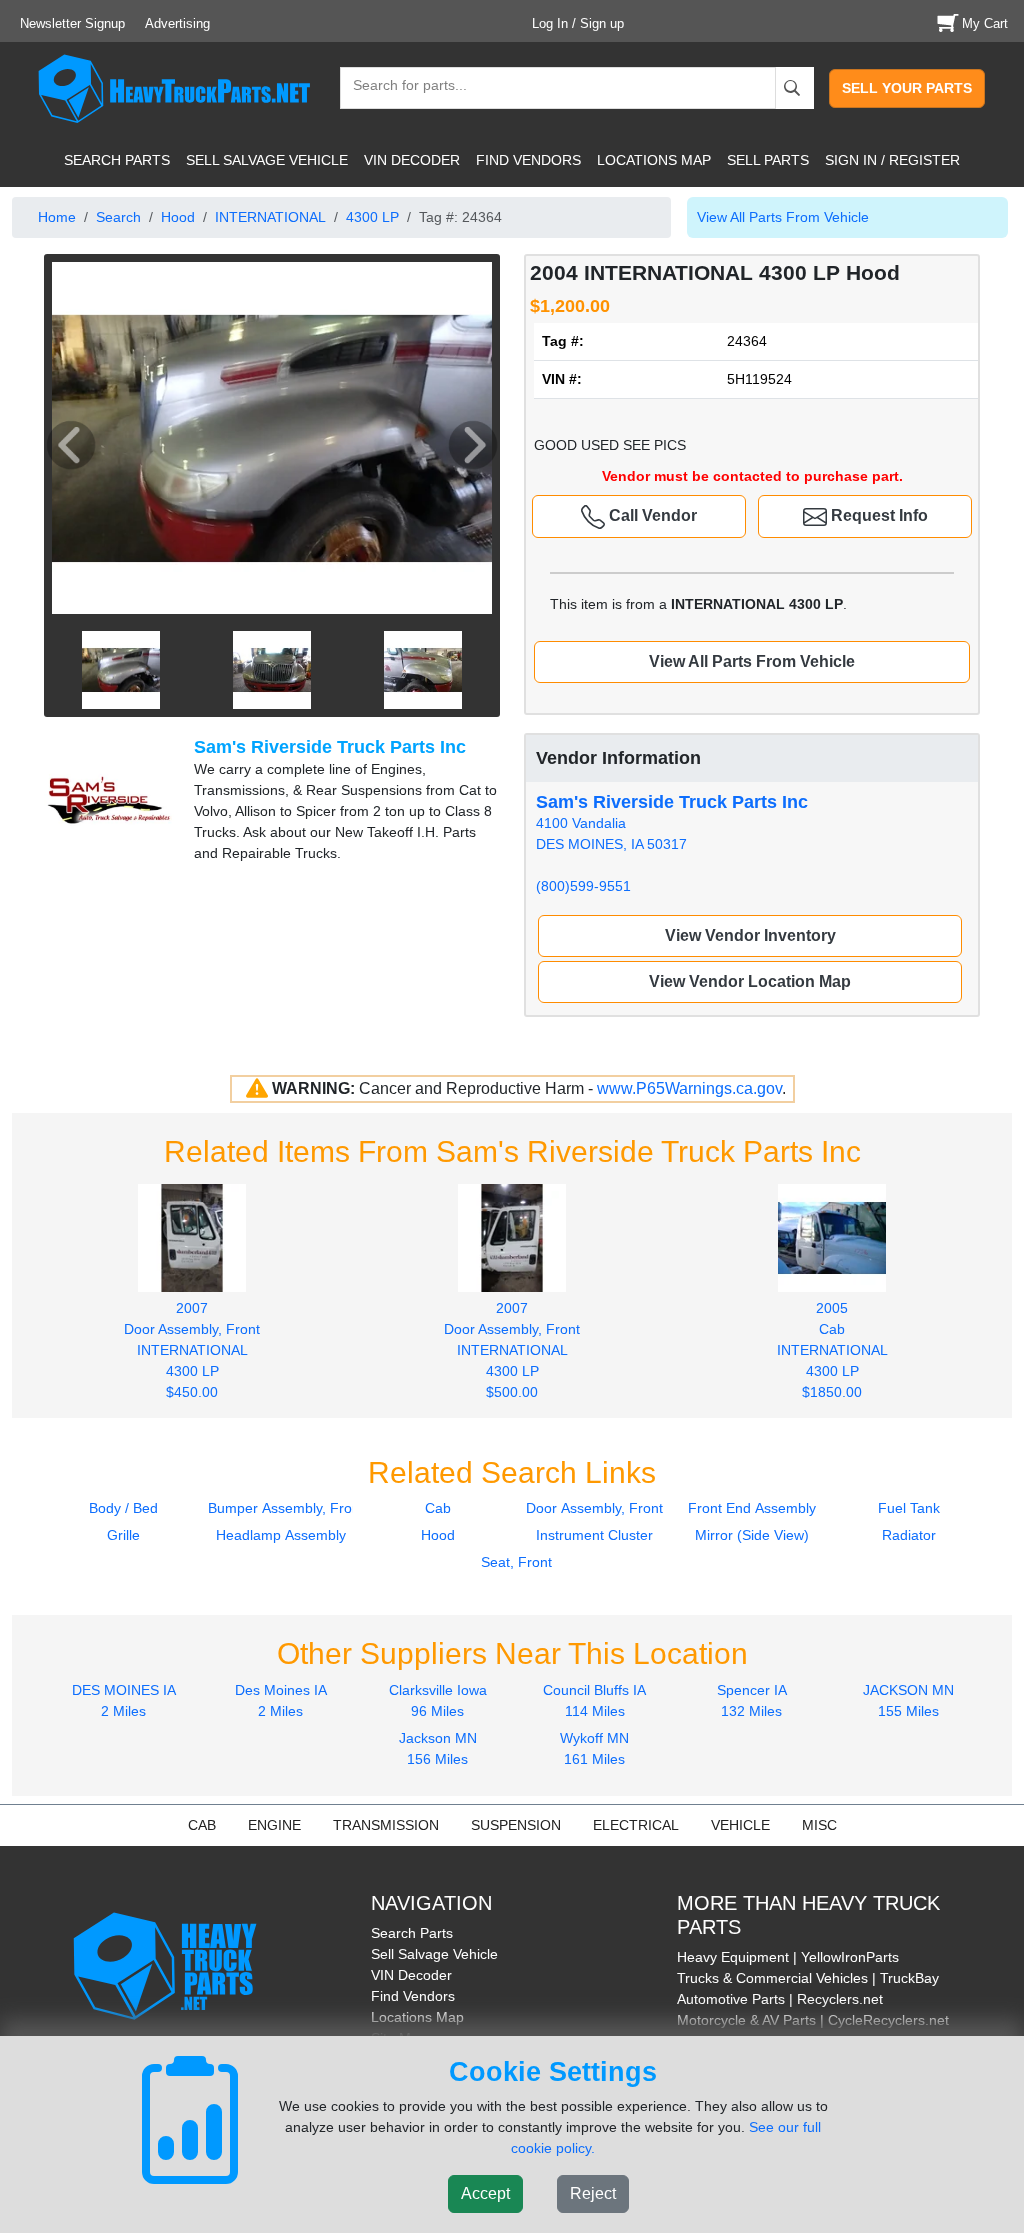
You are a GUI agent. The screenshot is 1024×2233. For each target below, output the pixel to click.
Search (118, 217)
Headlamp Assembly (281, 1535)
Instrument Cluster (594, 1535)
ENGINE (274, 1825)
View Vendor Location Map (750, 981)
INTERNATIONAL (270, 217)
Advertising (177, 23)
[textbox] (401, 87)
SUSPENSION (516, 1825)
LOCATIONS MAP (654, 160)
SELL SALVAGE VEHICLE (267, 160)
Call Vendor (651, 515)
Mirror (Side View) (752, 1535)
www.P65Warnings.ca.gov (689, 1088)
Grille (123, 1535)
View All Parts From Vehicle (783, 217)
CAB (202, 1825)
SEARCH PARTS (117, 160)
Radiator (909, 1535)
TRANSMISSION (386, 1825)
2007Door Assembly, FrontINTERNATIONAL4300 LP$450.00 (192, 1350)
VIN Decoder (411, 1975)
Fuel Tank (909, 1508)
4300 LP (372, 217)
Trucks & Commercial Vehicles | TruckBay (808, 1978)
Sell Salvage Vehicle (434, 1954)
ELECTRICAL (636, 1825)
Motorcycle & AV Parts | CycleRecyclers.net (813, 2020)
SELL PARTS (768, 160)
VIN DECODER (412, 160)
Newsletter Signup (72, 23)
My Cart (985, 23)
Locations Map (417, 2017)
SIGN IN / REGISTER (892, 160)
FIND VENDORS (528, 160)
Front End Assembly (752, 1508)
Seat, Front (516, 1562)
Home (57, 217)
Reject (593, 2193)
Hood (178, 217)
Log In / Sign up (578, 23)
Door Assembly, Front (594, 1508)
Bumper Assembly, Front (286, 1508)
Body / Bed (123, 1508)
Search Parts (412, 1933)
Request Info (877, 515)
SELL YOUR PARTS (907, 88)
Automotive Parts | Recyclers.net (780, 1999)
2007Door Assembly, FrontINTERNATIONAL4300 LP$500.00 (512, 1350)
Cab (438, 1508)
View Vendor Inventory (750, 935)
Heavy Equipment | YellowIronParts (788, 1957)
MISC (819, 1825)
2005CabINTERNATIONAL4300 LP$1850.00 (832, 1350)
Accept (485, 2193)
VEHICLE (740, 1825)
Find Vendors (413, 1996)
